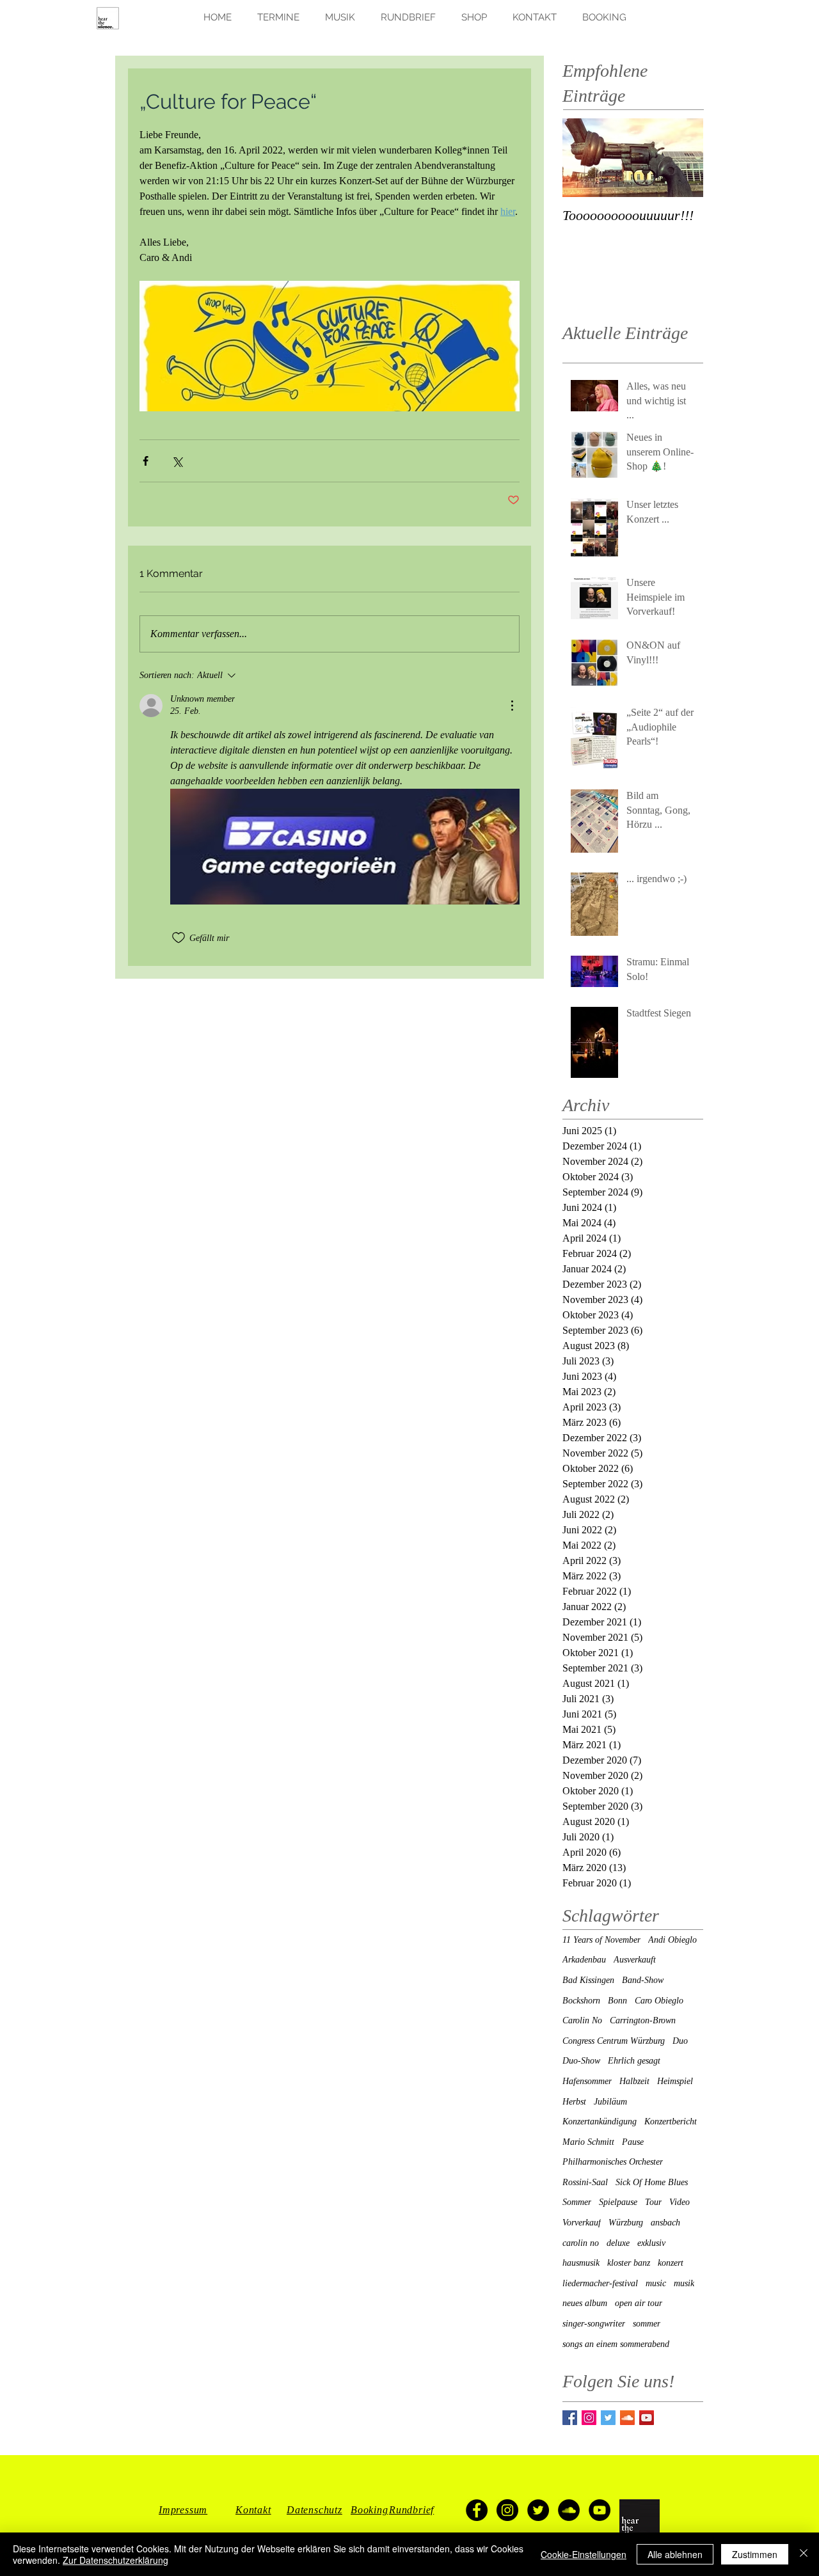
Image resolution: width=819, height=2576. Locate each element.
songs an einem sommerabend (616, 2344)
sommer (647, 2324)
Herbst (574, 2102)
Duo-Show (581, 2061)
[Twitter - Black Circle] (538, 2510)
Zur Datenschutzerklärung (115, 2560)
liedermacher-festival (600, 2283)
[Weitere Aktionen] (512, 706)
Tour (653, 2202)
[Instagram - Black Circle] (507, 2510)
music (656, 2283)
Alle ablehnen (675, 2554)
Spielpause (618, 2202)
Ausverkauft (635, 1960)
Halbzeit (634, 2081)
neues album (585, 2303)
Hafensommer (587, 2081)
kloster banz (629, 2263)
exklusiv (651, 2243)
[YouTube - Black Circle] (600, 2510)
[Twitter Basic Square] (608, 2418)
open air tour (639, 2303)
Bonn (617, 2001)
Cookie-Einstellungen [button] (584, 2554)
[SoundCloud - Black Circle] (569, 2510)
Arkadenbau (584, 1960)
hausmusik (581, 2263)
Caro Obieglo (659, 2001)
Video (680, 2202)
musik (684, 2283)
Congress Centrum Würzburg (614, 2041)
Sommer (577, 2202)
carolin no (581, 2243)
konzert (671, 2263)
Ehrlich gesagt (634, 2061)
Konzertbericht (671, 2122)
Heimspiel (675, 2081)
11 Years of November (601, 1940)
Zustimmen (755, 2554)
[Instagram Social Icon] (589, 2418)
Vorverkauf (582, 2223)
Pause (633, 2142)
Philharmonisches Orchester (613, 2162)
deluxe (618, 2243)
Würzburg (626, 2223)
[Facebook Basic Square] (570, 2418)
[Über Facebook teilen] (146, 461)
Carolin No (582, 2020)
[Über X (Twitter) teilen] (177, 461)
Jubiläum (610, 2102)
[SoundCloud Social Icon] (627, 2418)
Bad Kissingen (588, 1980)
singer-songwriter (594, 2324)
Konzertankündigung (600, 2122)
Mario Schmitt (588, 2142)
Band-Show (643, 1980)
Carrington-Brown (643, 2020)
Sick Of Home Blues (652, 2182)
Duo (680, 2041)
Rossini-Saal (585, 2182)
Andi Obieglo (672, 1940)
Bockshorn (581, 2001)
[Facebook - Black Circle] (477, 2510)
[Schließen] (804, 2554)
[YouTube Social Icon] (647, 2418)
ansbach (665, 2223)
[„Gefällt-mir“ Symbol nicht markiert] (179, 938)
